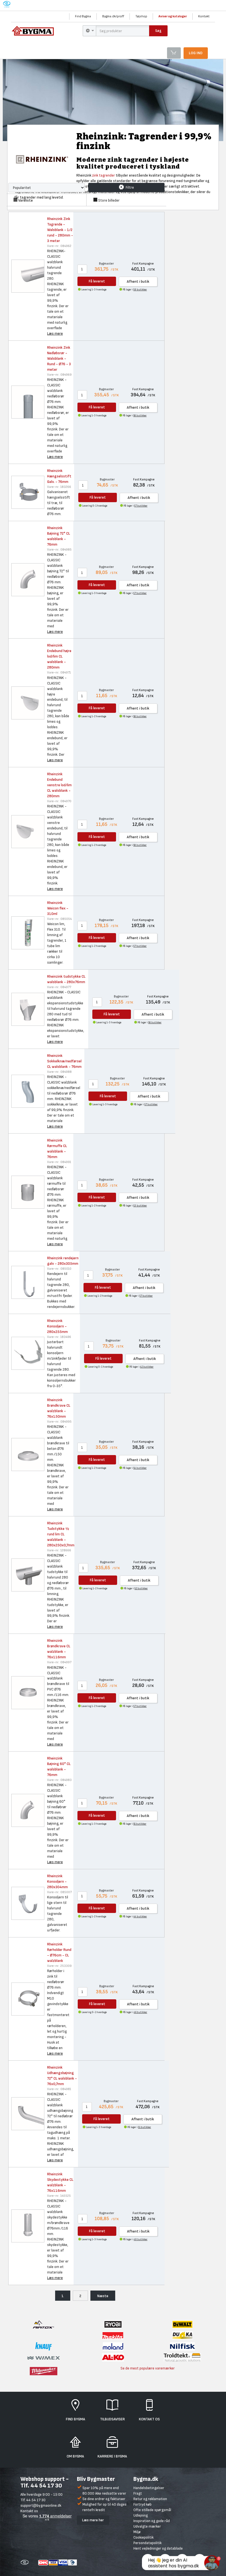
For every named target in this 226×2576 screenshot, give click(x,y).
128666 (59, 1550)
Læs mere (55, 333)
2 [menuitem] (80, 2296)
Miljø (137, 2532)
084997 (59, 1662)
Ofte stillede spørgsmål (152, 2510)
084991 (59, 1162)
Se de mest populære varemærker (148, 2368)
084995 (59, 1422)
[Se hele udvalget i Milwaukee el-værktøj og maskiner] (44, 2371)
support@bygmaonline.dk (41, 2505)
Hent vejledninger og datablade (158, 2548)
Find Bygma (83, 16)
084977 (59, 987)
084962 (59, 246)
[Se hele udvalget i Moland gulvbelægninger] (113, 2346)
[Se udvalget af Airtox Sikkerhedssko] (44, 2324)
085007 (59, 1892)
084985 (59, 550)
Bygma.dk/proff (113, 16)
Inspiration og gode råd (152, 2521)
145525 (59, 2196)
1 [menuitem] (63, 2296)
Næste (103, 2296)
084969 (59, 375)
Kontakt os (29, 2511)
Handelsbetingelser (149, 2488)
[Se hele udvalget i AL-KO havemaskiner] (113, 2357)
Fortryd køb (142, 2504)
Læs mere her (93, 2520)
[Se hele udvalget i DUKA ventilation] (182, 2335)
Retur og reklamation (150, 2499)
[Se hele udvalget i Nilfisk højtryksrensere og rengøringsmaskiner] (183, 2346)
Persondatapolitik (147, 2543)
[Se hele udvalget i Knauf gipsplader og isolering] (43, 2346)
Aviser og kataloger (173, 16)
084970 (59, 801)
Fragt (138, 2493)
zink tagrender (103, 175)
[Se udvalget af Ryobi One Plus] (113, 2324)
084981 (59, 2089)
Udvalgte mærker (147, 2526)
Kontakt (204, 16)
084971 (59, 673)
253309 (59, 1966)
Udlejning (141, 2515)
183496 (59, 1337)
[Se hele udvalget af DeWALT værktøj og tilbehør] (182, 2324)
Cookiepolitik (143, 2537)
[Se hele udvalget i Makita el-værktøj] (113, 2335)
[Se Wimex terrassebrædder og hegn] (44, 2356)
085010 (59, 1269)
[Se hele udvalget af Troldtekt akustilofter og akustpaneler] (182, 2357)
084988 (59, 1072)
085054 (59, 919)
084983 (59, 1780)
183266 (59, 487)
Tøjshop (141, 16)
